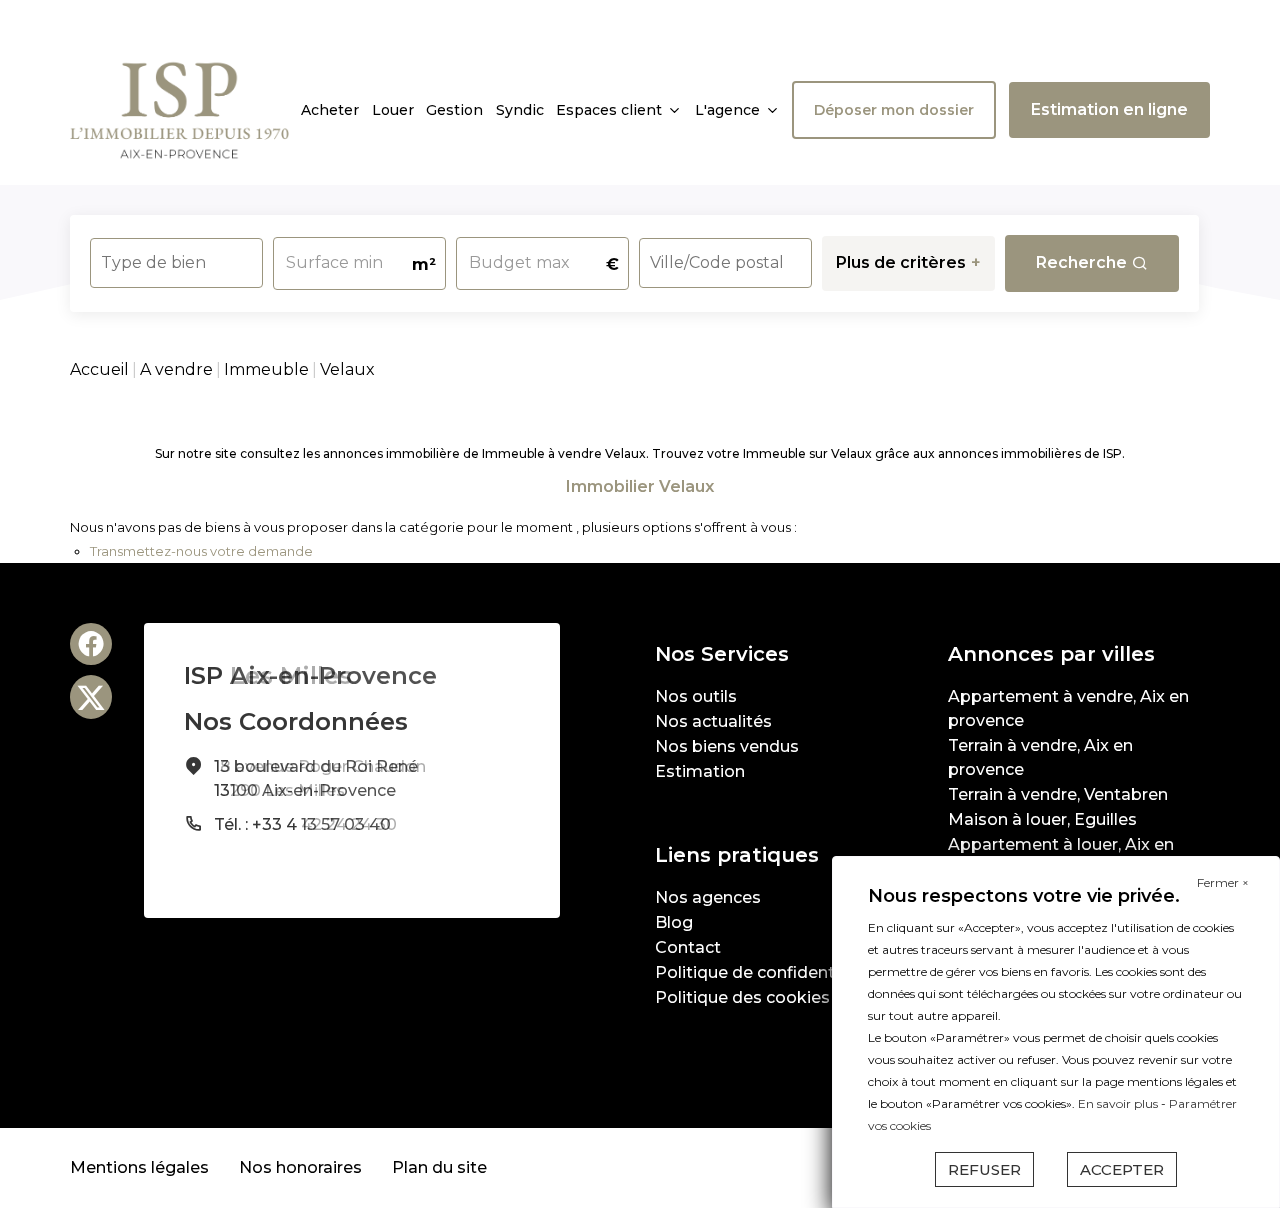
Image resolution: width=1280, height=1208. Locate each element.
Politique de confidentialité (764, 972)
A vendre (176, 369)
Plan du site (439, 1167)
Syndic (520, 110)
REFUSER (984, 1169)
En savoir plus (1119, 1103)
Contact (688, 947)
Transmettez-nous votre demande (201, 551)
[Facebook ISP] (91, 644)
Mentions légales (139, 1167)
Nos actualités (713, 721)
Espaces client (609, 110)
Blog (674, 922)
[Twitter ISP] (91, 697)
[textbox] (176, 256)
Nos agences (708, 897)
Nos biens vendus (727, 746)
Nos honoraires (300, 1167)
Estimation (700, 771)
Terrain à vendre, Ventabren (1058, 794)
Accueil (99, 369)
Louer (393, 110)
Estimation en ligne (1109, 109)
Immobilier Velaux (640, 486)
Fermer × (1223, 882)
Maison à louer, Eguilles (1042, 819)
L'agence (727, 110)
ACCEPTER (1122, 1169)
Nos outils (696, 696)
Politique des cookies (742, 997)
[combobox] (176, 263)
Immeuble (266, 369)
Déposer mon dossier (894, 110)
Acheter (330, 110)
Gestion (454, 110)
